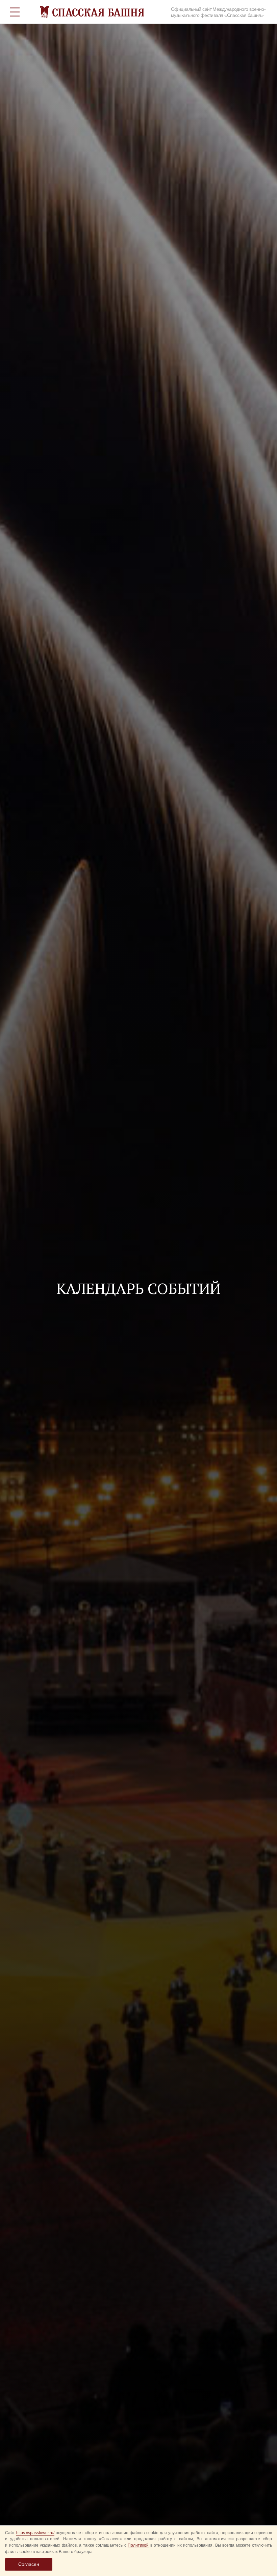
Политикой (138, 2545)
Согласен (29, 2564)
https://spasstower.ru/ (35, 2533)
